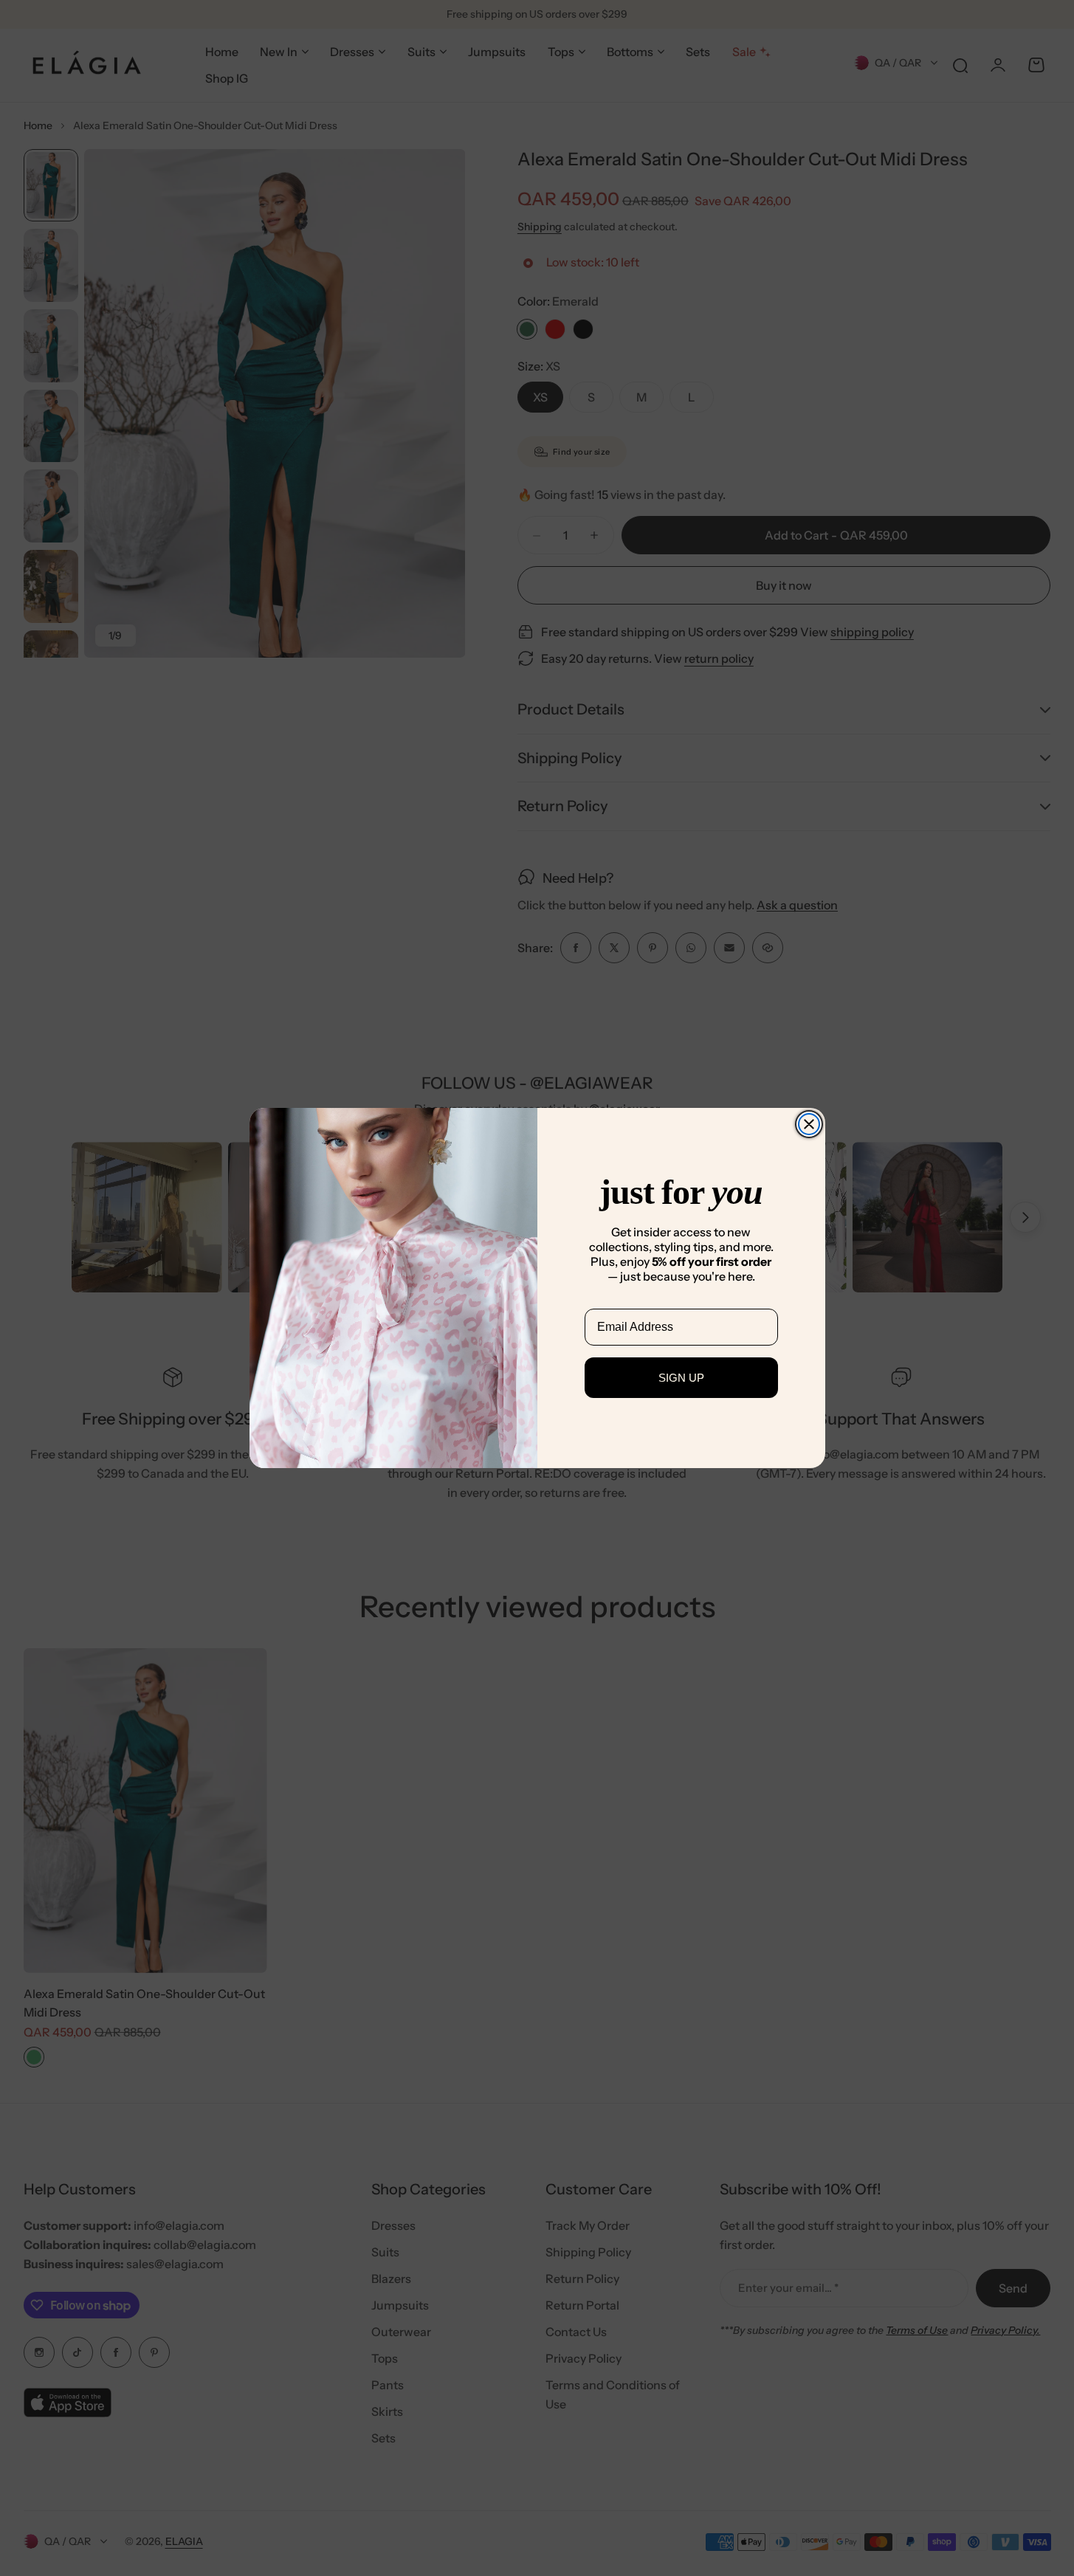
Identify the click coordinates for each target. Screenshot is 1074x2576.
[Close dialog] (809, 1124)
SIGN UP (681, 1378)
